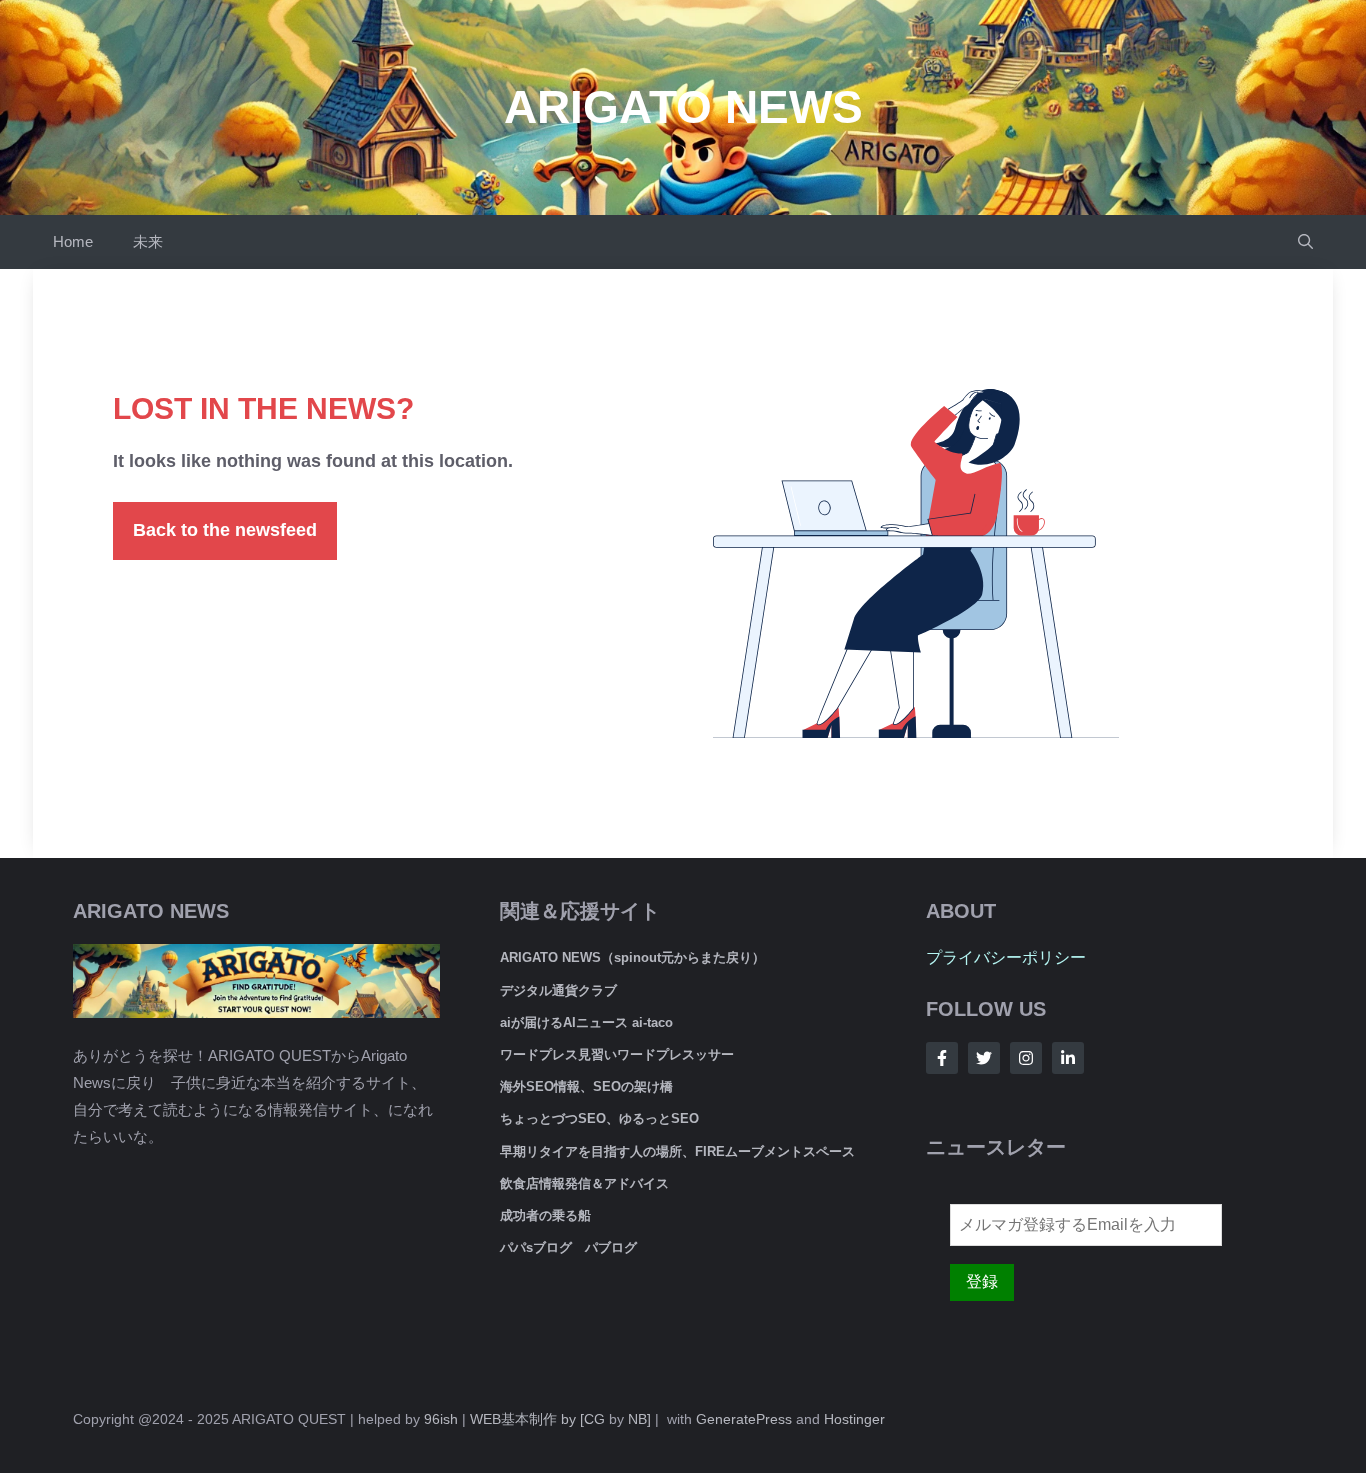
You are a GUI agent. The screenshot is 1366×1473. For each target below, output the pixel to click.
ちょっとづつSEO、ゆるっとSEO (599, 1118)
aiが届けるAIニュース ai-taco (586, 1022)
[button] (1305, 242)
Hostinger (854, 1419)
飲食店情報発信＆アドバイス (584, 1183)
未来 (148, 241)
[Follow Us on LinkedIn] (1068, 1058)
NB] (639, 1419)
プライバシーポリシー (1006, 957)
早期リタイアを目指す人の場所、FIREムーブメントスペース (677, 1151)
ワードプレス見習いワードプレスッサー (617, 1054)
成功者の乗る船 (545, 1215)
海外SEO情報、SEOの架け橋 (586, 1086)
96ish (441, 1419)
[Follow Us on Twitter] (984, 1058)
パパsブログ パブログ (568, 1247)
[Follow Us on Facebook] (942, 1058)
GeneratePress (744, 1419)
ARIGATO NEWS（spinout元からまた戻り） (632, 957)
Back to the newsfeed (225, 530)
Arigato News (683, 107)
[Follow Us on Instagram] (1026, 1058)
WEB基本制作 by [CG (537, 1419)
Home (73, 241)
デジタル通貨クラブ (558, 990)
